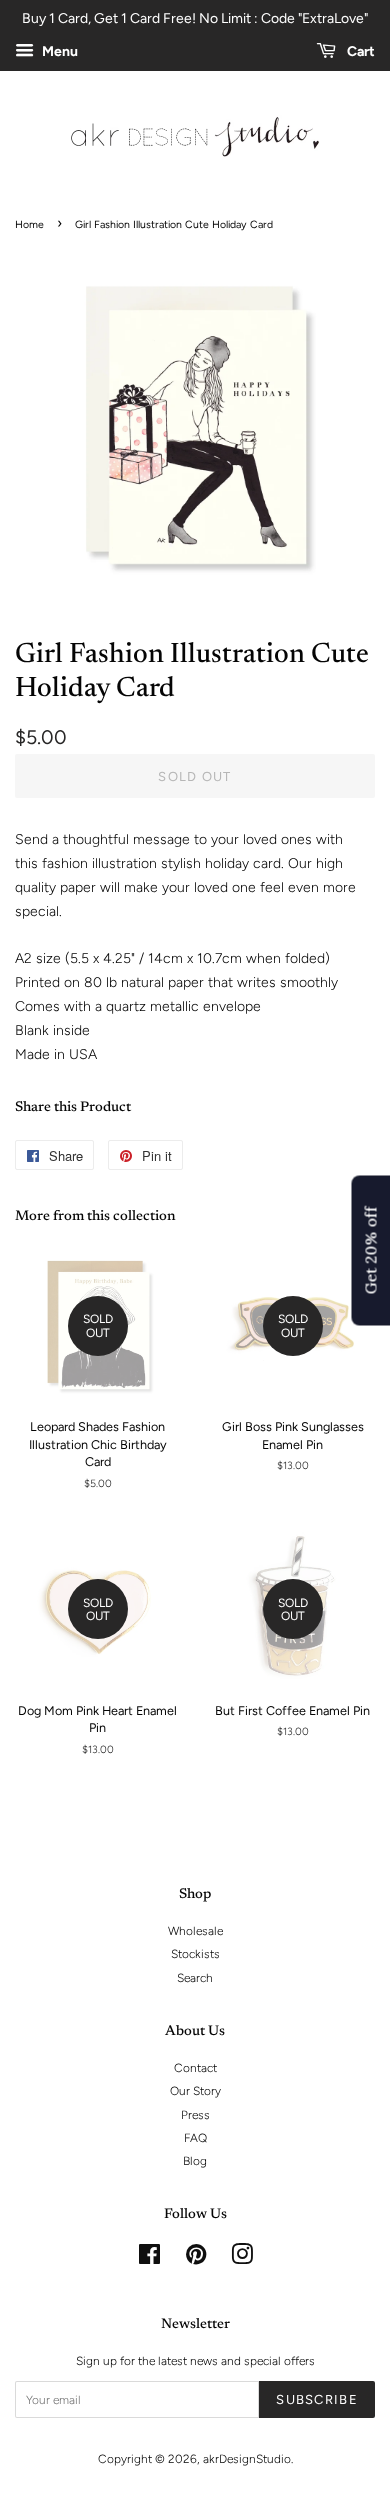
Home (29, 224)
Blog (195, 2161)
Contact (195, 2068)
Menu (58, 51)
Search (195, 1978)
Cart (359, 51)
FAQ (195, 2138)
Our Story (195, 2091)
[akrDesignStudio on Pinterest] (196, 2259)
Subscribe (317, 2399)
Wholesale (195, 1931)
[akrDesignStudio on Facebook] (149, 2259)
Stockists (195, 1954)
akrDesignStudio (247, 2459)
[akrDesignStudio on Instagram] (242, 2259)
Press (195, 2115)
